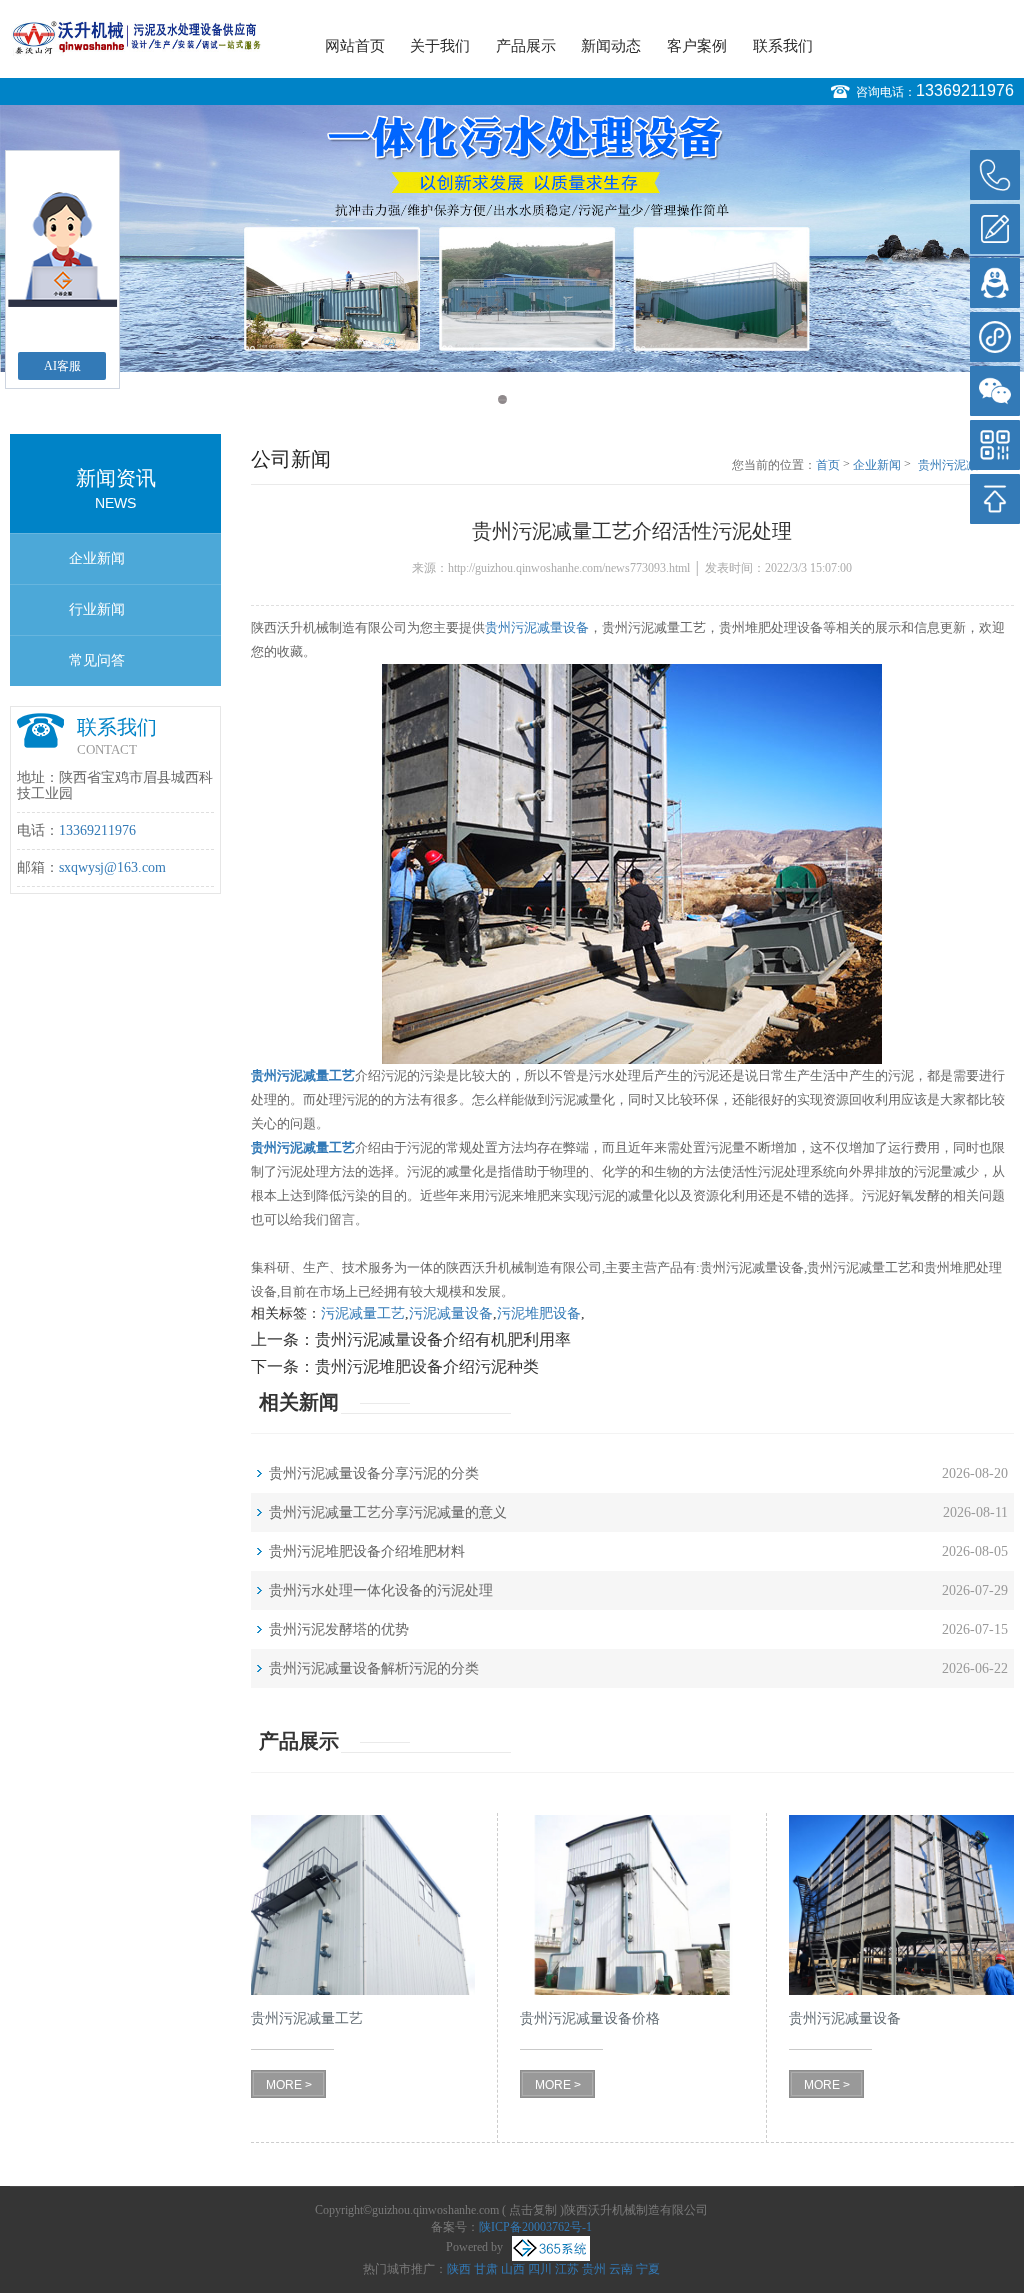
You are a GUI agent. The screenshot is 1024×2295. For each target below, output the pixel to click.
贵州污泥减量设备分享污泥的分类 (374, 1473)
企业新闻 (97, 558)
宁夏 (648, 2269)
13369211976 (965, 90)
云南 (621, 2269)
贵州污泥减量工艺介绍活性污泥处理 (966, 466)
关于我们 (440, 46)
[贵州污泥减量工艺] (363, 1905)
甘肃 (486, 2269)
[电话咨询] (995, 175)
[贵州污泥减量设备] (901, 1905)
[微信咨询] (995, 391)
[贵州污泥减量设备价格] (632, 1905)
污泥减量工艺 (363, 1313)
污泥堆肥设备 (539, 1313)
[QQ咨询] (995, 283)
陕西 (459, 2269)
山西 (513, 2269)
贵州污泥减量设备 (537, 627)
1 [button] (502, 399)
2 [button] (521, 399)
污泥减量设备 (451, 1313)
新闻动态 (611, 46)
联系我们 (783, 46)
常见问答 (97, 660)
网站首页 (355, 46)
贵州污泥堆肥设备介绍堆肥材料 (367, 1551)
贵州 (594, 2269)
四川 (540, 2269)
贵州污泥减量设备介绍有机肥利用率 (443, 1339)
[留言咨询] (995, 229)
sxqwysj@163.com (112, 867)
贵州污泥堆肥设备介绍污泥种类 (427, 1366)
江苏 (567, 2269)
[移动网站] (995, 445)
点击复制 (533, 2210)
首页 (828, 465)
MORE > (289, 2085)
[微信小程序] (995, 337)
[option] (512, 238)
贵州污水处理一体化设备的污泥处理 (381, 1590)
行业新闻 (97, 609)
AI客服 (62, 366)
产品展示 (526, 46)
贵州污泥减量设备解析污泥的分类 (374, 1668)
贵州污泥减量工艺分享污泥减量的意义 (388, 1512)
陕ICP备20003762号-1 (535, 2227)
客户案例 (697, 46)
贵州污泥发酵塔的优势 (339, 1629)
